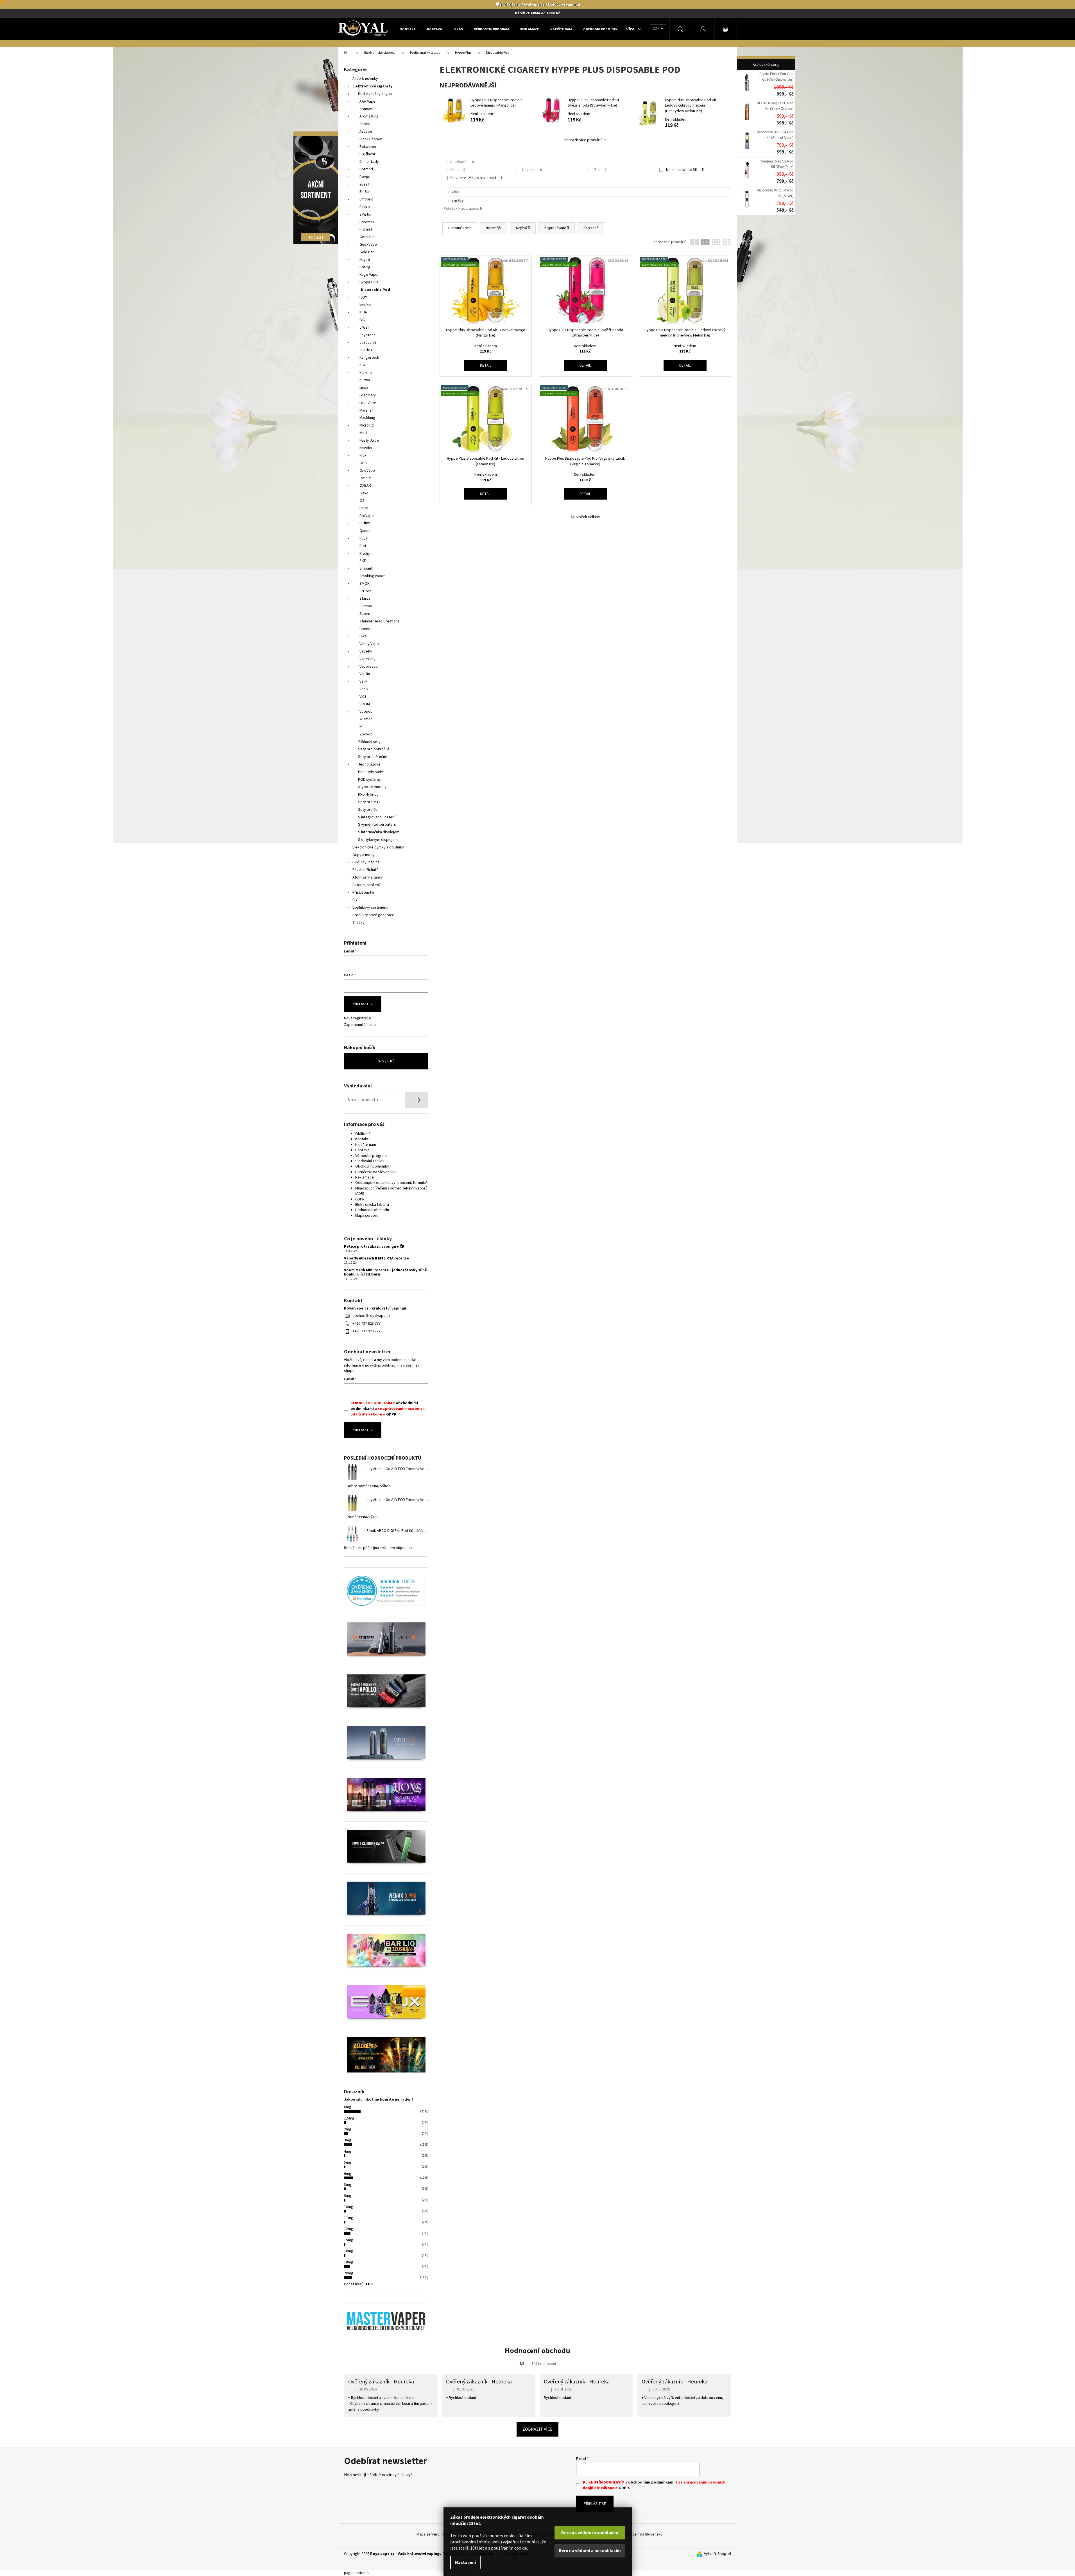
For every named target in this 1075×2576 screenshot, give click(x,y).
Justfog (366, 350)
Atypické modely (372, 787)
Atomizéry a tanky (368, 877)
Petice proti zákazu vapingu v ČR (374, 1247)
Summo (366, 606)
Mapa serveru (367, 1216)
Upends (366, 629)
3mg (348, 2140)
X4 (361, 727)
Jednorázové (369, 764)
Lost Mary (368, 395)
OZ (362, 501)
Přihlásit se (363, 1004)
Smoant (366, 568)
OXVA (364, 493)
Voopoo (366, 712)
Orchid (365, 478)
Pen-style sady (371, 772)
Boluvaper (368, 147)
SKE (363, 561)
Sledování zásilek (370, 1161)
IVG (362, 320)
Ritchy (365, 554)
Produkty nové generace (373, 915)
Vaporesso (369, 667)
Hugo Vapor (369, 275)
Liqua (364, 388)
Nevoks (366, 448)
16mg (349, 2251)
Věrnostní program (371, 1156)
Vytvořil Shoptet (718, 2554)
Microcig (367, 425)
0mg (348, 2107)
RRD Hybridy (368, 794)
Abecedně (591, 228)
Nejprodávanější (557, 228)
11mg (349, 2218)
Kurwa (365, 380)
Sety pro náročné (373, 757)
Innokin (365, 305)
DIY (355, 900)
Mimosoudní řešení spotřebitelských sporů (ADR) (391, 1191)
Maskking (367, 418)
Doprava (362, 1150)
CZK (657, 29)
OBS (363, 463)
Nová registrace (357, 1018)
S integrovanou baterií (377, 817)
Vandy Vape (369, 644)
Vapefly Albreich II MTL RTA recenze (376, 1258)
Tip (600, 170)
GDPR (360, 1199)
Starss (365, 599)
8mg (348, 2185)
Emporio (366, 199)
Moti (363, 433)
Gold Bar (367, 252)
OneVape (367, 471)
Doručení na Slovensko (644, 2534)
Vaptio (365, 674)
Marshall (366, 410)
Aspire (365, 124)
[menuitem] (408, 29)
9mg (348, 2196)
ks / (386, 1061)
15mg (349, 2240)
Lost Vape (368, 403)
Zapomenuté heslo (360, 1025)
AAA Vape (367, 101)
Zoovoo (366, 734)
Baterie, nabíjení (366, 885)
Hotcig (365, 267)
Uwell (364, 636)
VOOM (365, 704)
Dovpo (365, 177)
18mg (349, 2262)
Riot (363, 546)
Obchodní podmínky (372, 1166)
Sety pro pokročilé (374, 749)
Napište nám (366, 1145)
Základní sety (369, 742)
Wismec (366, 719)
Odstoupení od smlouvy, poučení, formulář (391, 1183)
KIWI (363, 365)
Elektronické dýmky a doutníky (378, 847)
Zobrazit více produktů (583, 140)
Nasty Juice (369, 441)
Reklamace (365, 1177)
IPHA (363, 312)
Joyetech (367, 335)
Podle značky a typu (375, 94)
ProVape (367, 516)
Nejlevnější (494, 228)
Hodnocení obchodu (372, 1210)
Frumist (366, 229)
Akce (458, 170)
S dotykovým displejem (378, 840)
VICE (363, 697)
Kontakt (362, 1139)
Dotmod (366, 169)
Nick (363, 455)
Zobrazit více (537, 2429)
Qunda (365, 531)
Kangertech (369, 358)
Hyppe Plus (369, 282)
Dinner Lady (369, 162)
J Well (364, 328)
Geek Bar (367, 237)
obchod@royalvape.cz (371, 1316)
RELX (363, 538)
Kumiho (366, 373)
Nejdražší (523, 228)
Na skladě (462, 162)
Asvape (366, 132)
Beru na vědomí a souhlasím (590, 2533)
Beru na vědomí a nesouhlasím (590, 2551)
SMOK (365, 584)
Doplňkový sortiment (370, 907)
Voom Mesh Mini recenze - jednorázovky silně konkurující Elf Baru (385, 1273)
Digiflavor (367, 154)
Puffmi (365, 523)
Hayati (365, 260)
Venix (364, 689)
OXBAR (365, 486)
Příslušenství (363, 893)
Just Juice (368, 342)
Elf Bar (365, 192)
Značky (358, 923)
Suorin (365, 614)
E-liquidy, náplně (366, 862)
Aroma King (369, 116)
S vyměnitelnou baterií (377, 825)
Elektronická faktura (372, 1205)
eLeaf (364, 184)
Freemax (367, 222)
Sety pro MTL (369, 802)
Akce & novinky (365, 79)
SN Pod (365, 591)
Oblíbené (363, 1134)
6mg (348, 2174)
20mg (349, 2273)
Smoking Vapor (372, 576)
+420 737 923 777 (366, 1324)
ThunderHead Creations (380, 621)
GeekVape (368, 245)
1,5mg (349, 2118)
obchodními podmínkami (651, 2482)
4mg (348, 2151)
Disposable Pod (375, 290)
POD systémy (369, 780)
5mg (348, 2162)
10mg (349, 2207)
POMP (365, 508)
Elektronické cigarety (372, 86)
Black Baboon (371, 139)
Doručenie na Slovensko (375, 1172)
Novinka (532, 170)
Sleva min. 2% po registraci (476, 178)
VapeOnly (367, 659)
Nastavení (465, 2563)
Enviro (365, 207)
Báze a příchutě (365, 870)
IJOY (363, 297)
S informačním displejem (379, 832)
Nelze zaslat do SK (685, 170)
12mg (349, 2229)
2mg (348, 2129)
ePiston (366, 215)
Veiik (363, 681)
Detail (486, 365)
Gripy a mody (364, 855)
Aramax (366, 109)
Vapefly (366, 651)
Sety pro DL (368, 810)
